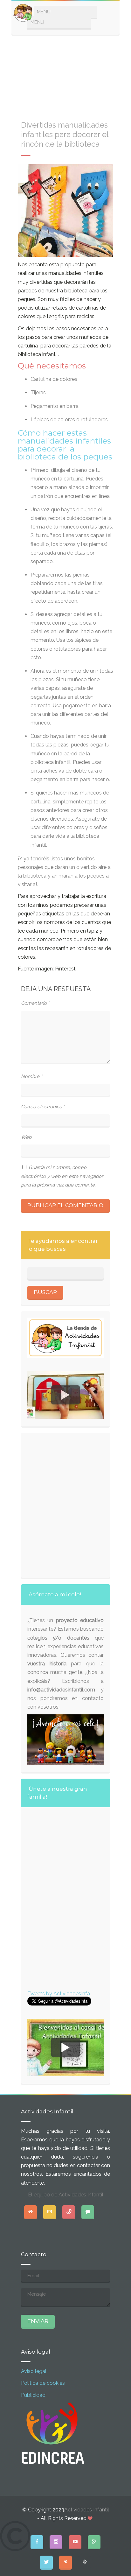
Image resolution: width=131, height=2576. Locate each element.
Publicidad (33, 2395)
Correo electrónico (43, 1107)
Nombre (32, 1076)
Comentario (35, 1003)
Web (26, 1137)
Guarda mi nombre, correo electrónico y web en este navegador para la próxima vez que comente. (62, 1176)
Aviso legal (34, 2371)
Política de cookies (43, 2383)
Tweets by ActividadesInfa (59, 1994)
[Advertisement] (65, 74)
